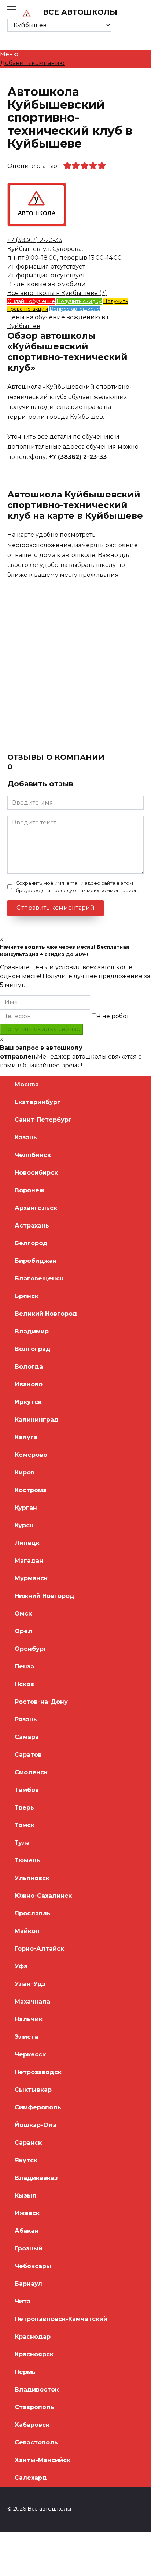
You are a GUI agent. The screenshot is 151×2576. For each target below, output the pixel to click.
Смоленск (31, 1772)
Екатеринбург (38, 1102)
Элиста (26, 2037)
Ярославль (33, 1913)
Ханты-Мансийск (43, 2460)
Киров (25, 1472)
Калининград (37, 1420)
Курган (26, 1508)
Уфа (21, 1966)
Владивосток (37, 2390)
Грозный (29, 2248)
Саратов (28, 1755)
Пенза (24, 1666)
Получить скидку (79, 301)
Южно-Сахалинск (43, 1896)
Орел (23, 1631)
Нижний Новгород (45, 1596)
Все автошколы (80, 12)
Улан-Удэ (30, 1984)
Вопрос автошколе (75, 309)
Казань (26, 1137)
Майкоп (27, 1931)
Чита (23, 2301)
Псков (24, 1684)
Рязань (26, 1719)
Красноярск (34, 2354)
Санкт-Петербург (43, 1120)
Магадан (29, 1561)
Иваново (29, 1384)
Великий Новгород (46, 1314)
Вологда (29, 1367)
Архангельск (36, 1208)
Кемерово (31, 1455)
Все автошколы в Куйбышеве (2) (57, 293)
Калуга (26, 1437)
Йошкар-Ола (36, 2125)
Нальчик (29, 2019)
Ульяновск (32, 1878)
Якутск (26, 2160)
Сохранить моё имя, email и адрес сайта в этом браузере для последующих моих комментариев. (77, 887)
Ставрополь (34, 2407)
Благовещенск (39, 1278)
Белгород (31, 1243)
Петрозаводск (38, 2072)
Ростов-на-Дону (41, 1702)
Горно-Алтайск (39, 1949)
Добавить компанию (32, 63)
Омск (23, 1614)
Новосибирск (36, 1173)
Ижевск (27, 2213)
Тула (22, 1843)
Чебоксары (33, 2266)
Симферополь (38, 2107)
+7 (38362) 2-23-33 (35, 240)
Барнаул (28, 2284)
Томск (25, 1825)
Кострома (31, 1490)
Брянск (27, 1296)
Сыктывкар (33, 2090)
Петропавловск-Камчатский (61, 2319)
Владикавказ (36, 2178)
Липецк (27, 1543)
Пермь (25, 2372)
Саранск (28, 2143)
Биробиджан (36, 1261)
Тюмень (27, 1860)
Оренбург (31, 1649)
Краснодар (33, 2337)
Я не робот (113, 1016)
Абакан (27, 2231)
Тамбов (27, 1790)
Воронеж (30, 1190)
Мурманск (31, 1578)
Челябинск (33, 1155)
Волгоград (33, 1349)
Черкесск (30, 2054)
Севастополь (36, 2442)
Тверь (24, 1808)
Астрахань (32, 1226)
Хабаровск (32, 2425)
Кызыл (26, 2196)
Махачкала (32, 2002)
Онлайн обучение (31, 301)
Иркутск (28, 1402)
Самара (27, 1737)
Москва (27, 1084)
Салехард (31, 2478)
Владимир (32, 1331)
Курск (24, 1525)
